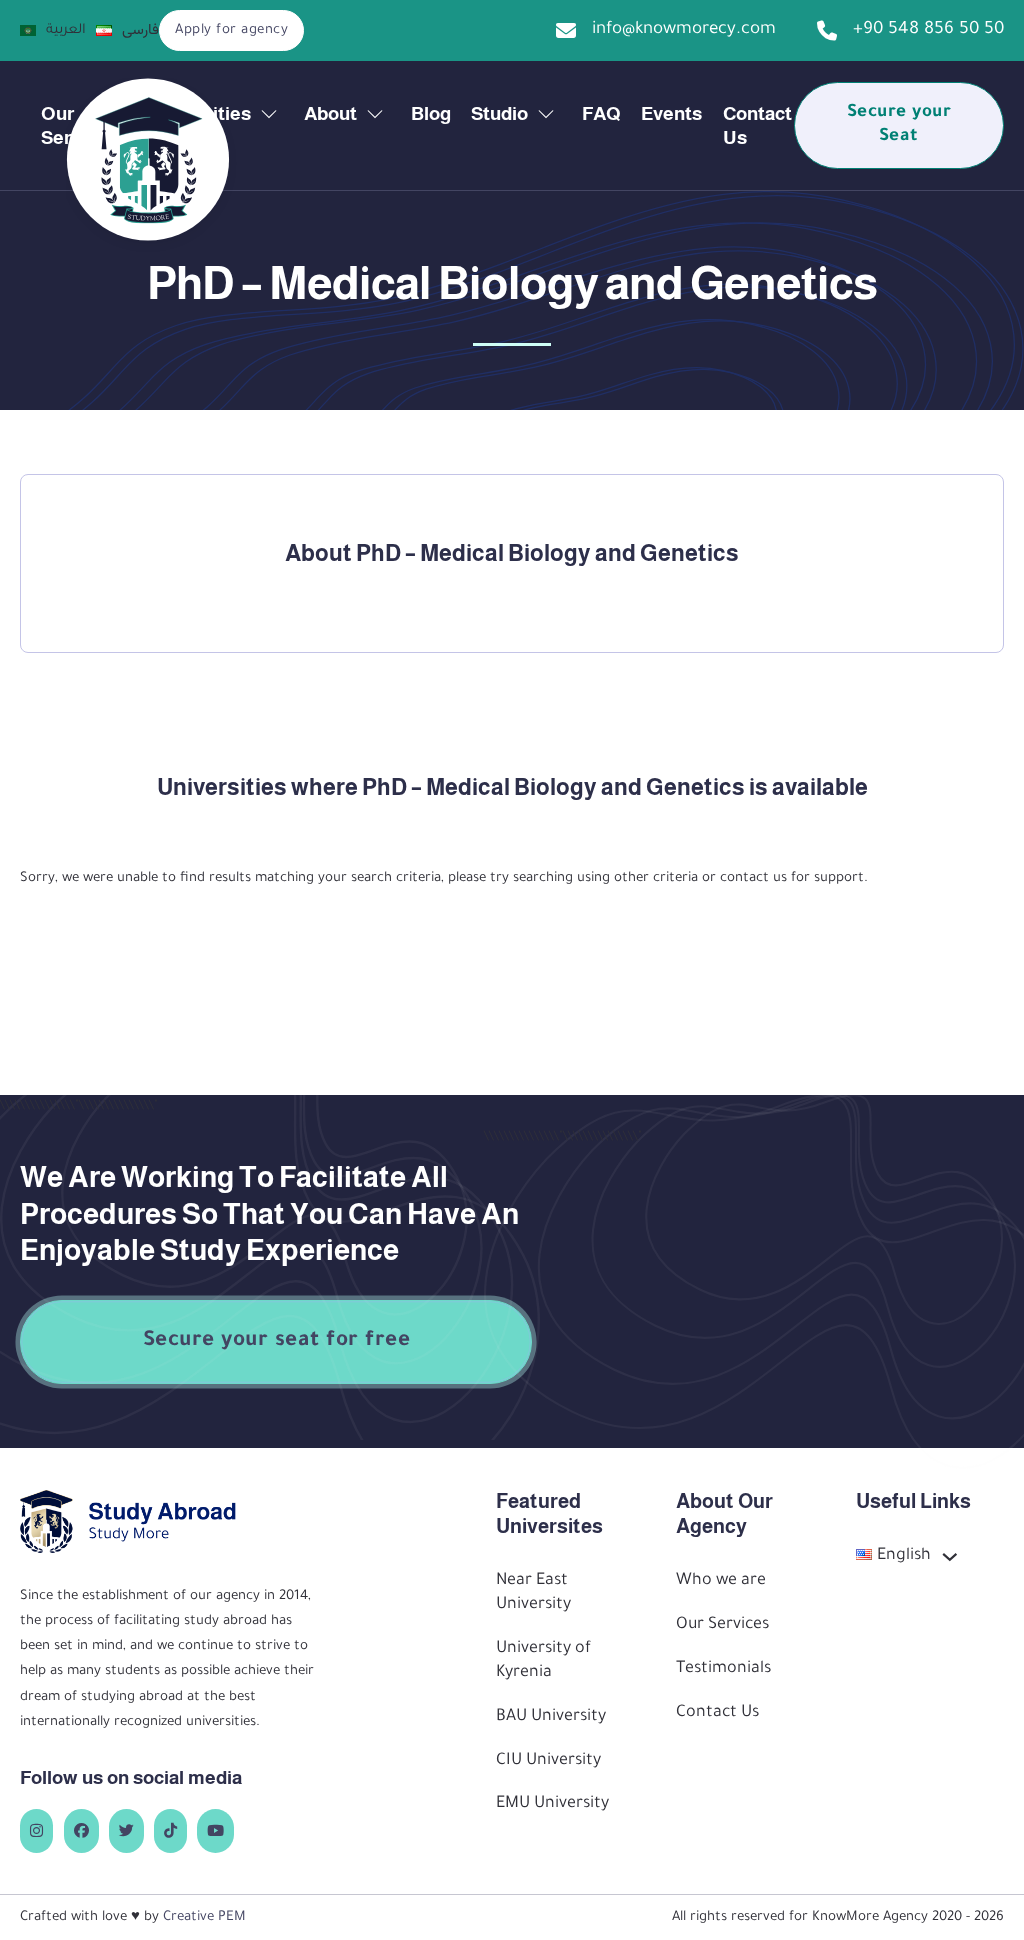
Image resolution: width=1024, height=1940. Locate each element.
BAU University (551, 1717)
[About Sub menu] (375, 114)
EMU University (552, 1804)
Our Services (722, 1625)
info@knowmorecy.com (684, 30)
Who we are (721, 1581)
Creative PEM (204, 1917)
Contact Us (757, 125)
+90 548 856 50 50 (928, 30)
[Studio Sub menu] (546, 114)
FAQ (601, 113)
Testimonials (723, 1669)
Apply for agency (231, 30)
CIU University (548, 1761)
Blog (431, 113)
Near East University (533, 1593)
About (330, 113)
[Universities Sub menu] (269, 114)
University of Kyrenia (543, 1661)
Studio (499, 113)
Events (671, 113)
